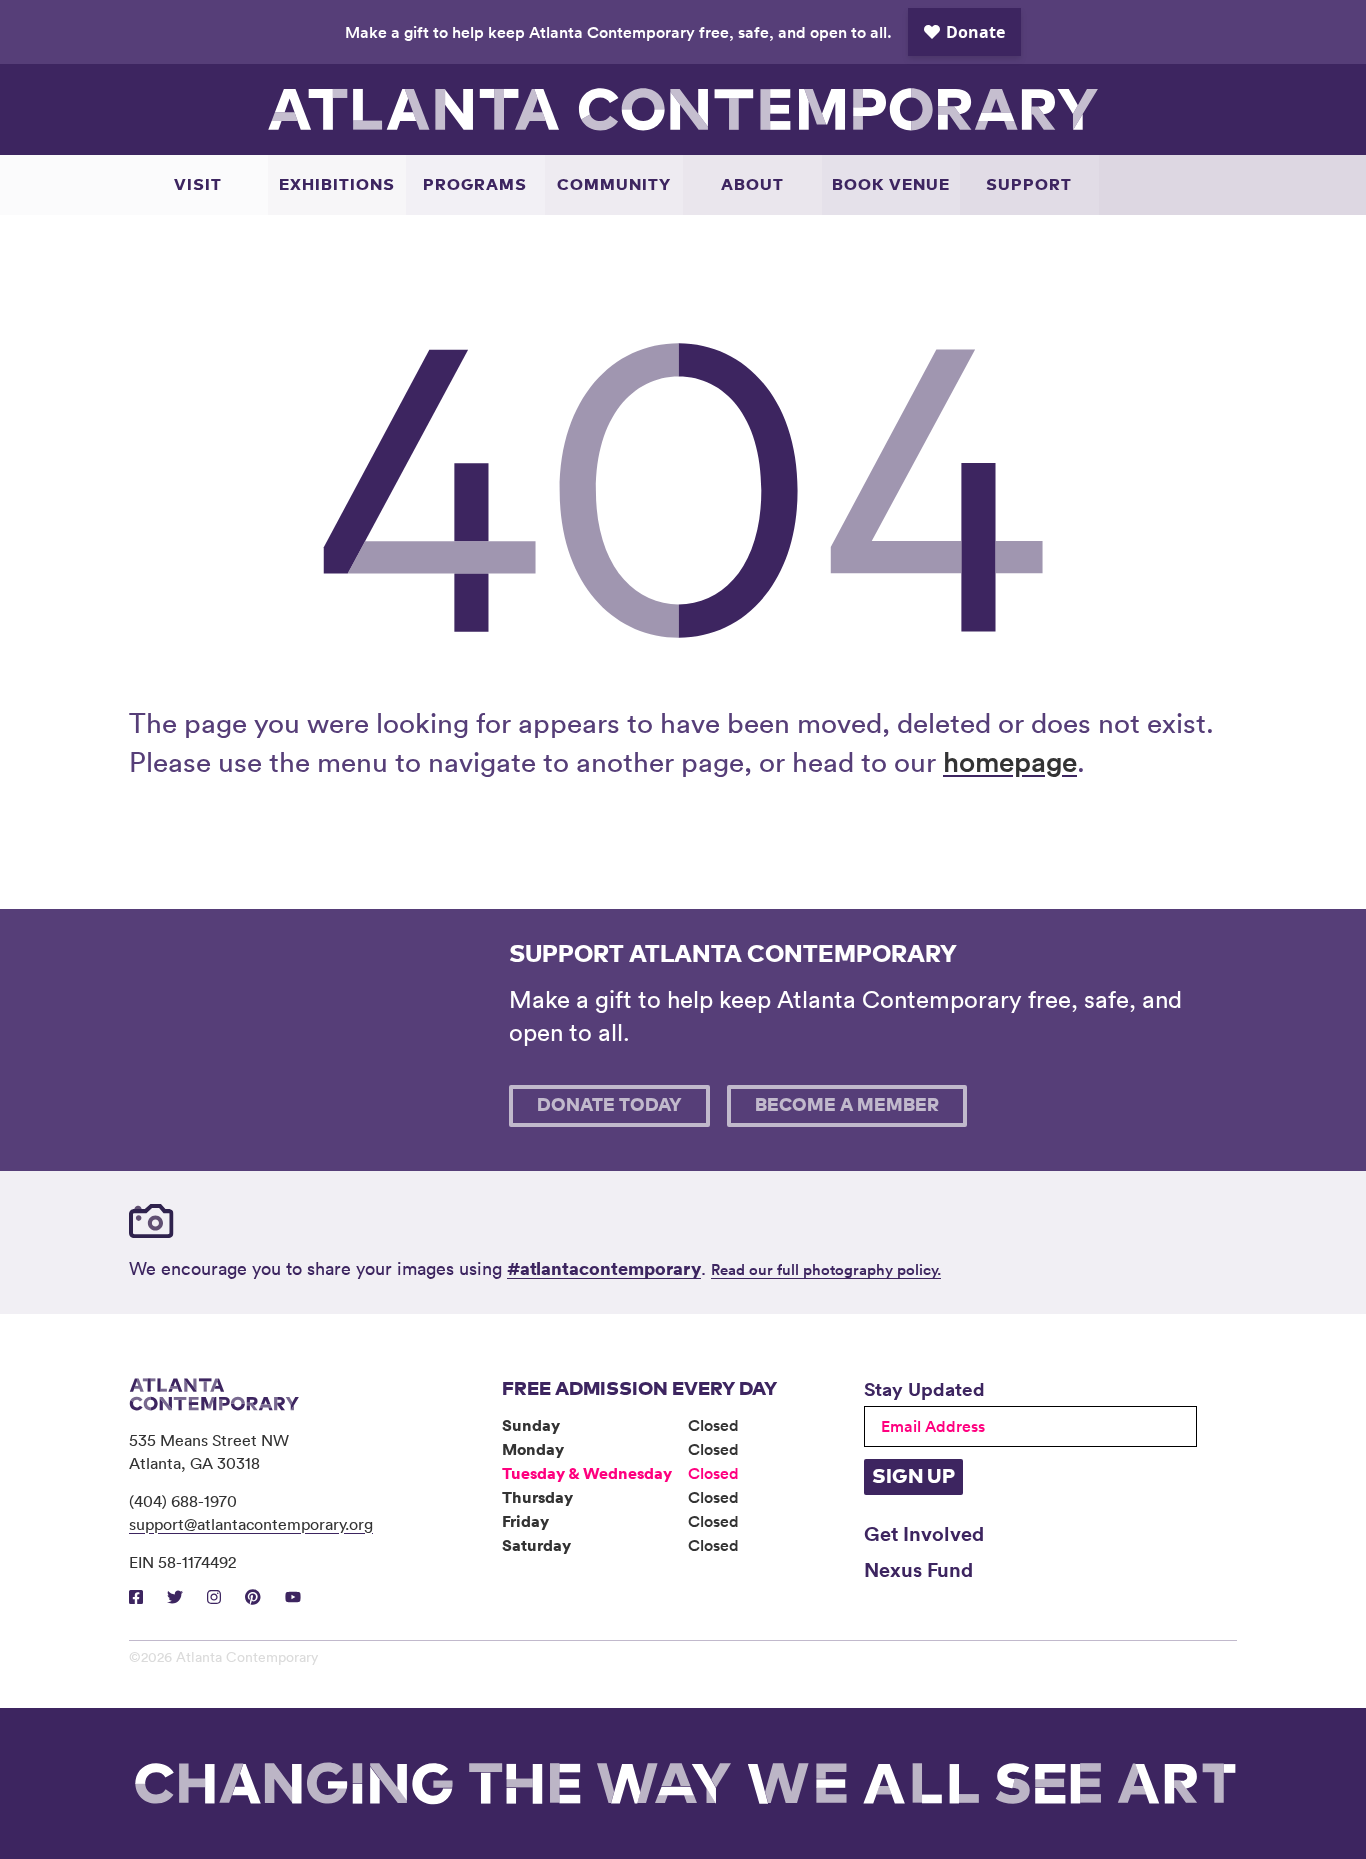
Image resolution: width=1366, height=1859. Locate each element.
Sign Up (913, 1477)
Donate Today (609, 1106)
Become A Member (847, 1106)
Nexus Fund (918, 1569)
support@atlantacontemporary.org (251, 1524)
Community (614, 185)
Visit (198, 185)
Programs (475, 185)
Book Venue (891, 185)
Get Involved (924, 1533)
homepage (1010, 761)
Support (1029, 185)
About (752, 185)
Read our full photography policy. (826, 1269)
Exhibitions (337, 185)
